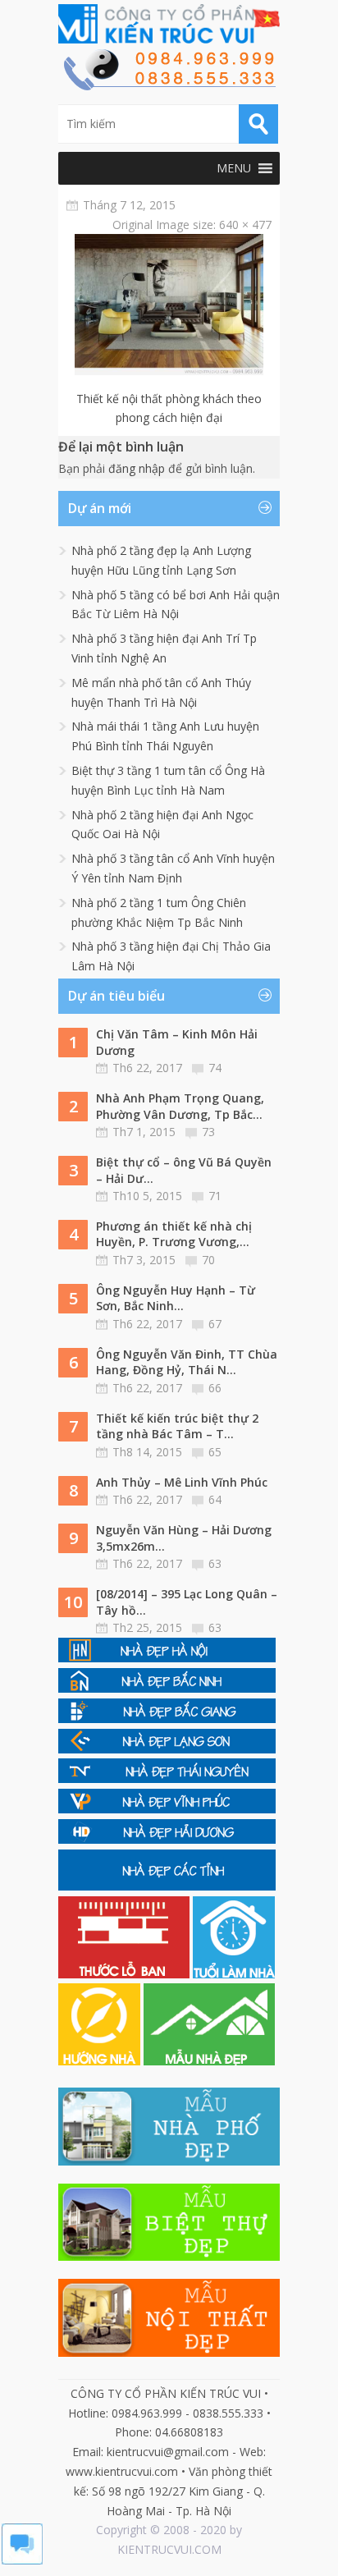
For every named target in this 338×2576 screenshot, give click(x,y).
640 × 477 (245, 225)
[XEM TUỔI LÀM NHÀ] (234, 1974)
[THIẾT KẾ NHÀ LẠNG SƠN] (167, 1749)
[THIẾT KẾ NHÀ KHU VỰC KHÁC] (167, 1886)
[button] (234, 168)
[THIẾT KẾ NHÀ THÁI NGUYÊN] (167, 1778)
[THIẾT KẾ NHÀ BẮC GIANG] (167, 1719)
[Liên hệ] (169, 86)
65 (215, 1452)
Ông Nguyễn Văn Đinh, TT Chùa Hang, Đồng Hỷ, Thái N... (187, 1362)
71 (215, 1196)
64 (215, 1499)
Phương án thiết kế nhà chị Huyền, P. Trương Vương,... (174, 1234)
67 (215, 1324)
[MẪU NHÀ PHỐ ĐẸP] (169, 2161)
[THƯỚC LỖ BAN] (126, 1974)
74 (215, 1068)
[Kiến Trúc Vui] (169, 24)
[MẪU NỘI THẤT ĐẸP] (169, 2352)
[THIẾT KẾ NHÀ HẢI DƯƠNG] (167, 1839)
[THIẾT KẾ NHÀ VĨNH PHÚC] (167, 1809)
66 (215, 1388)
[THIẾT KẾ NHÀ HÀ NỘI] (167, 1658)
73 (208, 1132)
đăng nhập (137, 468)
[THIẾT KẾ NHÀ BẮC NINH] (167, 1688)
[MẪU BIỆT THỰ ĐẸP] (169, 2256)
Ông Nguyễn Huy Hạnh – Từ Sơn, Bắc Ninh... (176, 1298)
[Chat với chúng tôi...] (22, 2560)
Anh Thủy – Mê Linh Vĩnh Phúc (182, 1482)
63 (215, 1563)
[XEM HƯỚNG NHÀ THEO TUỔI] (101, 2061)
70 (208, 1260)
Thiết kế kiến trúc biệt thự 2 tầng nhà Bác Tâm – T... (177, 1426)
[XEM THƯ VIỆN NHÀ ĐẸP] (209, 2061)
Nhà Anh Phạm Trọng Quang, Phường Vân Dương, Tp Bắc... (180, 1106)
